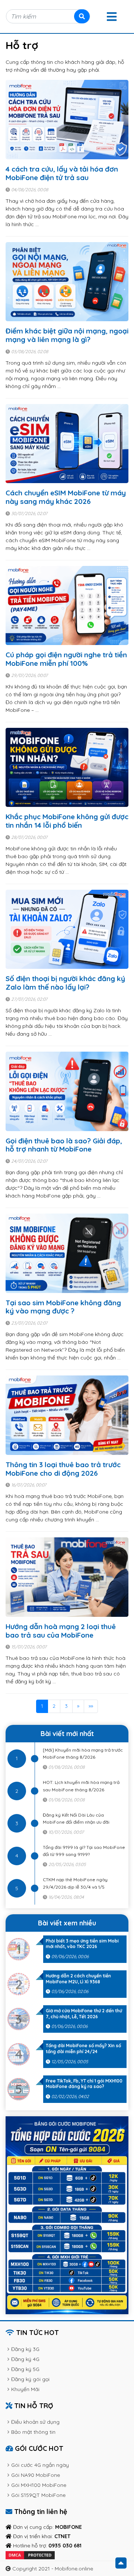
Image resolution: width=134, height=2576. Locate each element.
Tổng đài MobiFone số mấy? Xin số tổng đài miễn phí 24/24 (83, 2049)
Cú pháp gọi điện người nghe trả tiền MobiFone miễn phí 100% (66, 659)
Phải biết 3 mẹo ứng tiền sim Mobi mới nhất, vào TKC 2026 (82, 1944)
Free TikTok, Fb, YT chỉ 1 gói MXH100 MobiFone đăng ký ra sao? (84, 2084)
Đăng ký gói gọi (30, 2379)
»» (91, 1706)
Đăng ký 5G (25, 2369)
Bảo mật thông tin (33, 2432)
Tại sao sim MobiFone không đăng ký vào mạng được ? (63, 1307)
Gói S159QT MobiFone (38, 2495)
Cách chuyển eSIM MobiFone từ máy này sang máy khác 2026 (66, 497)
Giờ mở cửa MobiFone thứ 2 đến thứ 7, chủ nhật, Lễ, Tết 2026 (84, 2014)
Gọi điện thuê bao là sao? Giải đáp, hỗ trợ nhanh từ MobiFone (64, 1145)
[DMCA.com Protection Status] (30, 2555)
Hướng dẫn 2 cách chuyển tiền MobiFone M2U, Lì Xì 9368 (78, 1979)
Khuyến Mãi (25, 2389)
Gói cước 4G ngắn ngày (40, 2465)
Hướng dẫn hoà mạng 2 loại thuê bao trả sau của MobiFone (61, 1631)
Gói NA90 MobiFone (36, 2475)
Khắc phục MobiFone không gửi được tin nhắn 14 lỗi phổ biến (67, 821)
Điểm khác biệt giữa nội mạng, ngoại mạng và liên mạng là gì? (67, 335)
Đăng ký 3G (25, 2349)
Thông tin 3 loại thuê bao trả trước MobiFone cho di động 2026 (63, 1469)
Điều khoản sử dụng (35, 2422)
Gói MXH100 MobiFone (39, 2485)
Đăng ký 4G (25, 2359)
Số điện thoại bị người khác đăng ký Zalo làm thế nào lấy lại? (65, 983)
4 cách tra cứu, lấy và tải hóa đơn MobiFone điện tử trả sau (62, 173)
